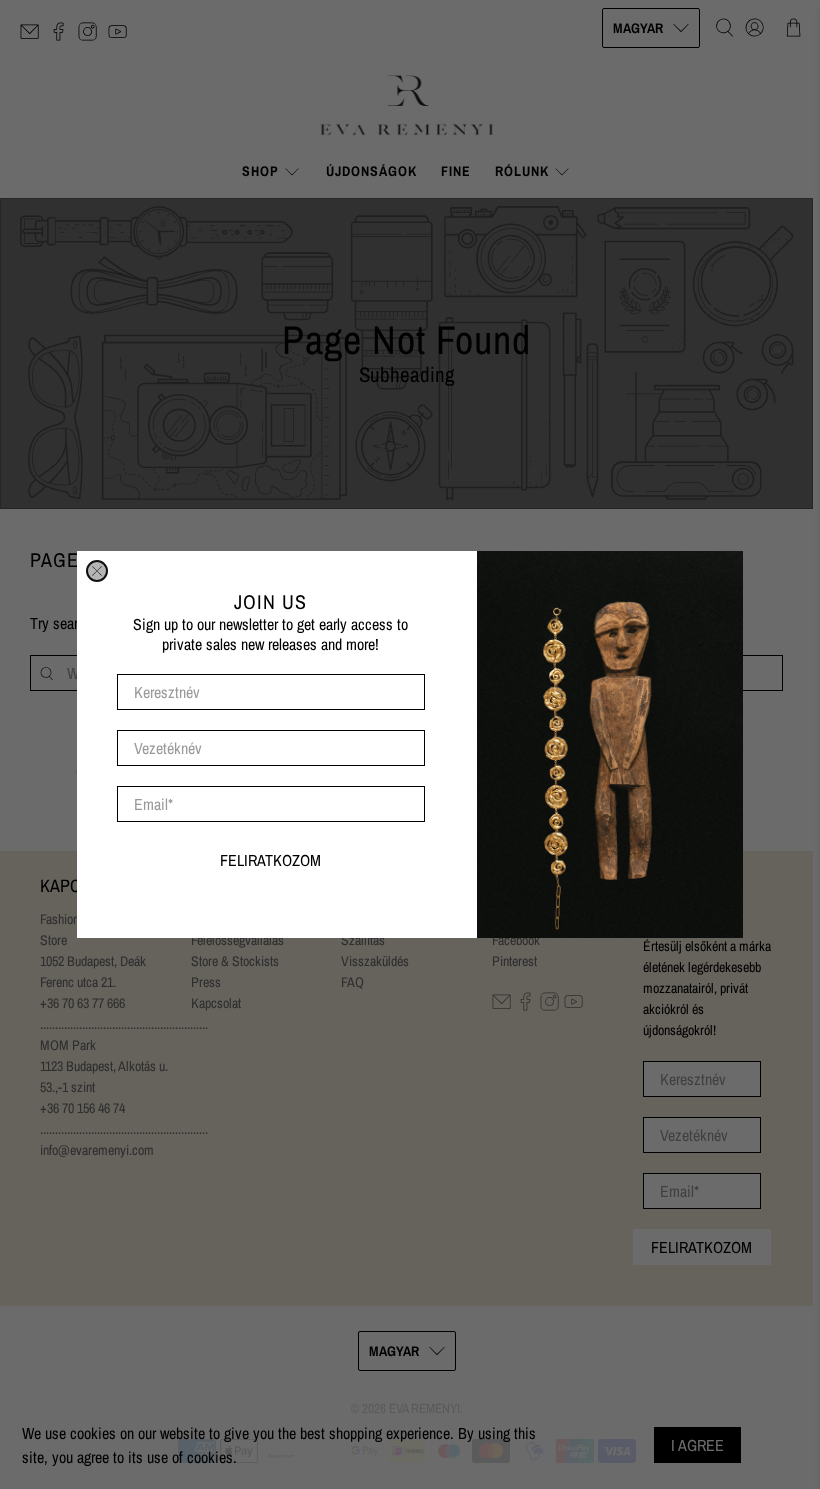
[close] (97, 571)
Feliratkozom (270, 860)
